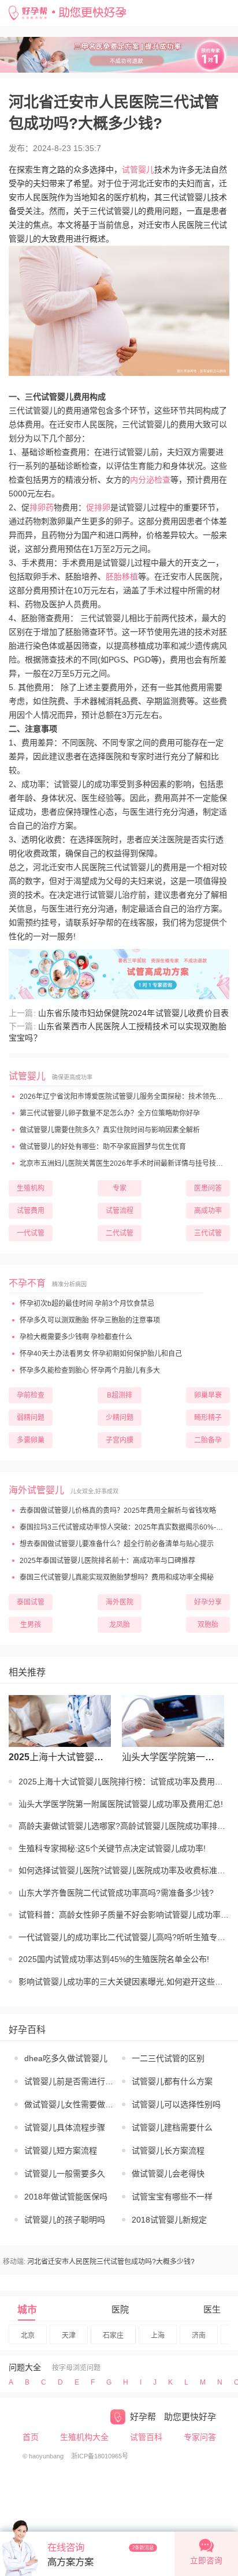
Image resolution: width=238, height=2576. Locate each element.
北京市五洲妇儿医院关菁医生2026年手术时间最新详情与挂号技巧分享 (127, 1163)
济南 (199, 2336)
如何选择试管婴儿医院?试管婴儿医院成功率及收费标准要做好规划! (124, 1870)
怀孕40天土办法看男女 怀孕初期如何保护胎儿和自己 (100, 1354)
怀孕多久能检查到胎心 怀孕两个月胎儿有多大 (89, 1370)
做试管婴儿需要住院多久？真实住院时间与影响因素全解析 (109, 1130)
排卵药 (42, 507)
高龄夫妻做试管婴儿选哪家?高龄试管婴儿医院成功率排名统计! (124, 1826)
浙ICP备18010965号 (100, 2456)
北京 (28, 2336)
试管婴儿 (138, 170)
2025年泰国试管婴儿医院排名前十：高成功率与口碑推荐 (107, 1561)
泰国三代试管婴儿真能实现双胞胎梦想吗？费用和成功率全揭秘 (116, 1577)
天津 (69, 2336)
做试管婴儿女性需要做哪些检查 (70, 2104)
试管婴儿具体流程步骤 (65, 2127)
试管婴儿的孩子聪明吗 (65, 2220)
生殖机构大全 (84, 2437)
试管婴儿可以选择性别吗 (176, 2104)
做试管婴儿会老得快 (168, 2174)
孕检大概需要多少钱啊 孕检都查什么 (75, 1337)
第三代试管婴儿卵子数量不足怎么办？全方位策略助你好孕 (109, 1113)
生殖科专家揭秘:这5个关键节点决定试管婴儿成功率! (112, 1848)
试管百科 (146, 2437)
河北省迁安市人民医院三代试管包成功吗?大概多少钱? (111, 2262)
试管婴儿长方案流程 (168, 2151)
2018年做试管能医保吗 (66, 2197)
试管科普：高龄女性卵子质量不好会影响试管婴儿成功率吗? (124, 1915)
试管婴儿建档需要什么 (172, 2127)
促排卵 (98, 507)
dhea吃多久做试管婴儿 (66, 2058)
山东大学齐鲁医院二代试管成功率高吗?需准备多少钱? (116, 1893)
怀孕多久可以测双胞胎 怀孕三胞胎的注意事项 (89, 1320)
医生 (212, 2309)
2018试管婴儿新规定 (169, 2220)
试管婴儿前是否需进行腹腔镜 (70, 2081)
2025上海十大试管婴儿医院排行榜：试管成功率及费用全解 (57, 1757)
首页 (31, 2437)
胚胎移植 (122, 577)
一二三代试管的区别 (168, 2058)
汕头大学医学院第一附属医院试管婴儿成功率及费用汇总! (170, 1757)
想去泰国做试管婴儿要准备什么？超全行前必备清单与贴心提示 (116, 1544)
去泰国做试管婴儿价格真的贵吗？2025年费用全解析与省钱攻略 (117, 1511)
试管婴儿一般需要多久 (65, 2174)
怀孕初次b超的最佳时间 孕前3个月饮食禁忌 (86, 1304)
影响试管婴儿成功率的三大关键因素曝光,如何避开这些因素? (124, 1982)
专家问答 (200, 2437)
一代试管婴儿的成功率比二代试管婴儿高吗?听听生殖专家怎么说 (124, 1937)
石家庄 (113, 2336)
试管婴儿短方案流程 (61, 2151)
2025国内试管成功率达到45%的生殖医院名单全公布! (114, 1959)
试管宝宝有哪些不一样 (172, 2197)
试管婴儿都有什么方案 (172, 2081)
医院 (120, 2309)
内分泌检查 (150, 480)
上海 (158, 2336)
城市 (27, 2310)
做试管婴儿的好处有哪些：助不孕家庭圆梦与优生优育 (102, 1147)
